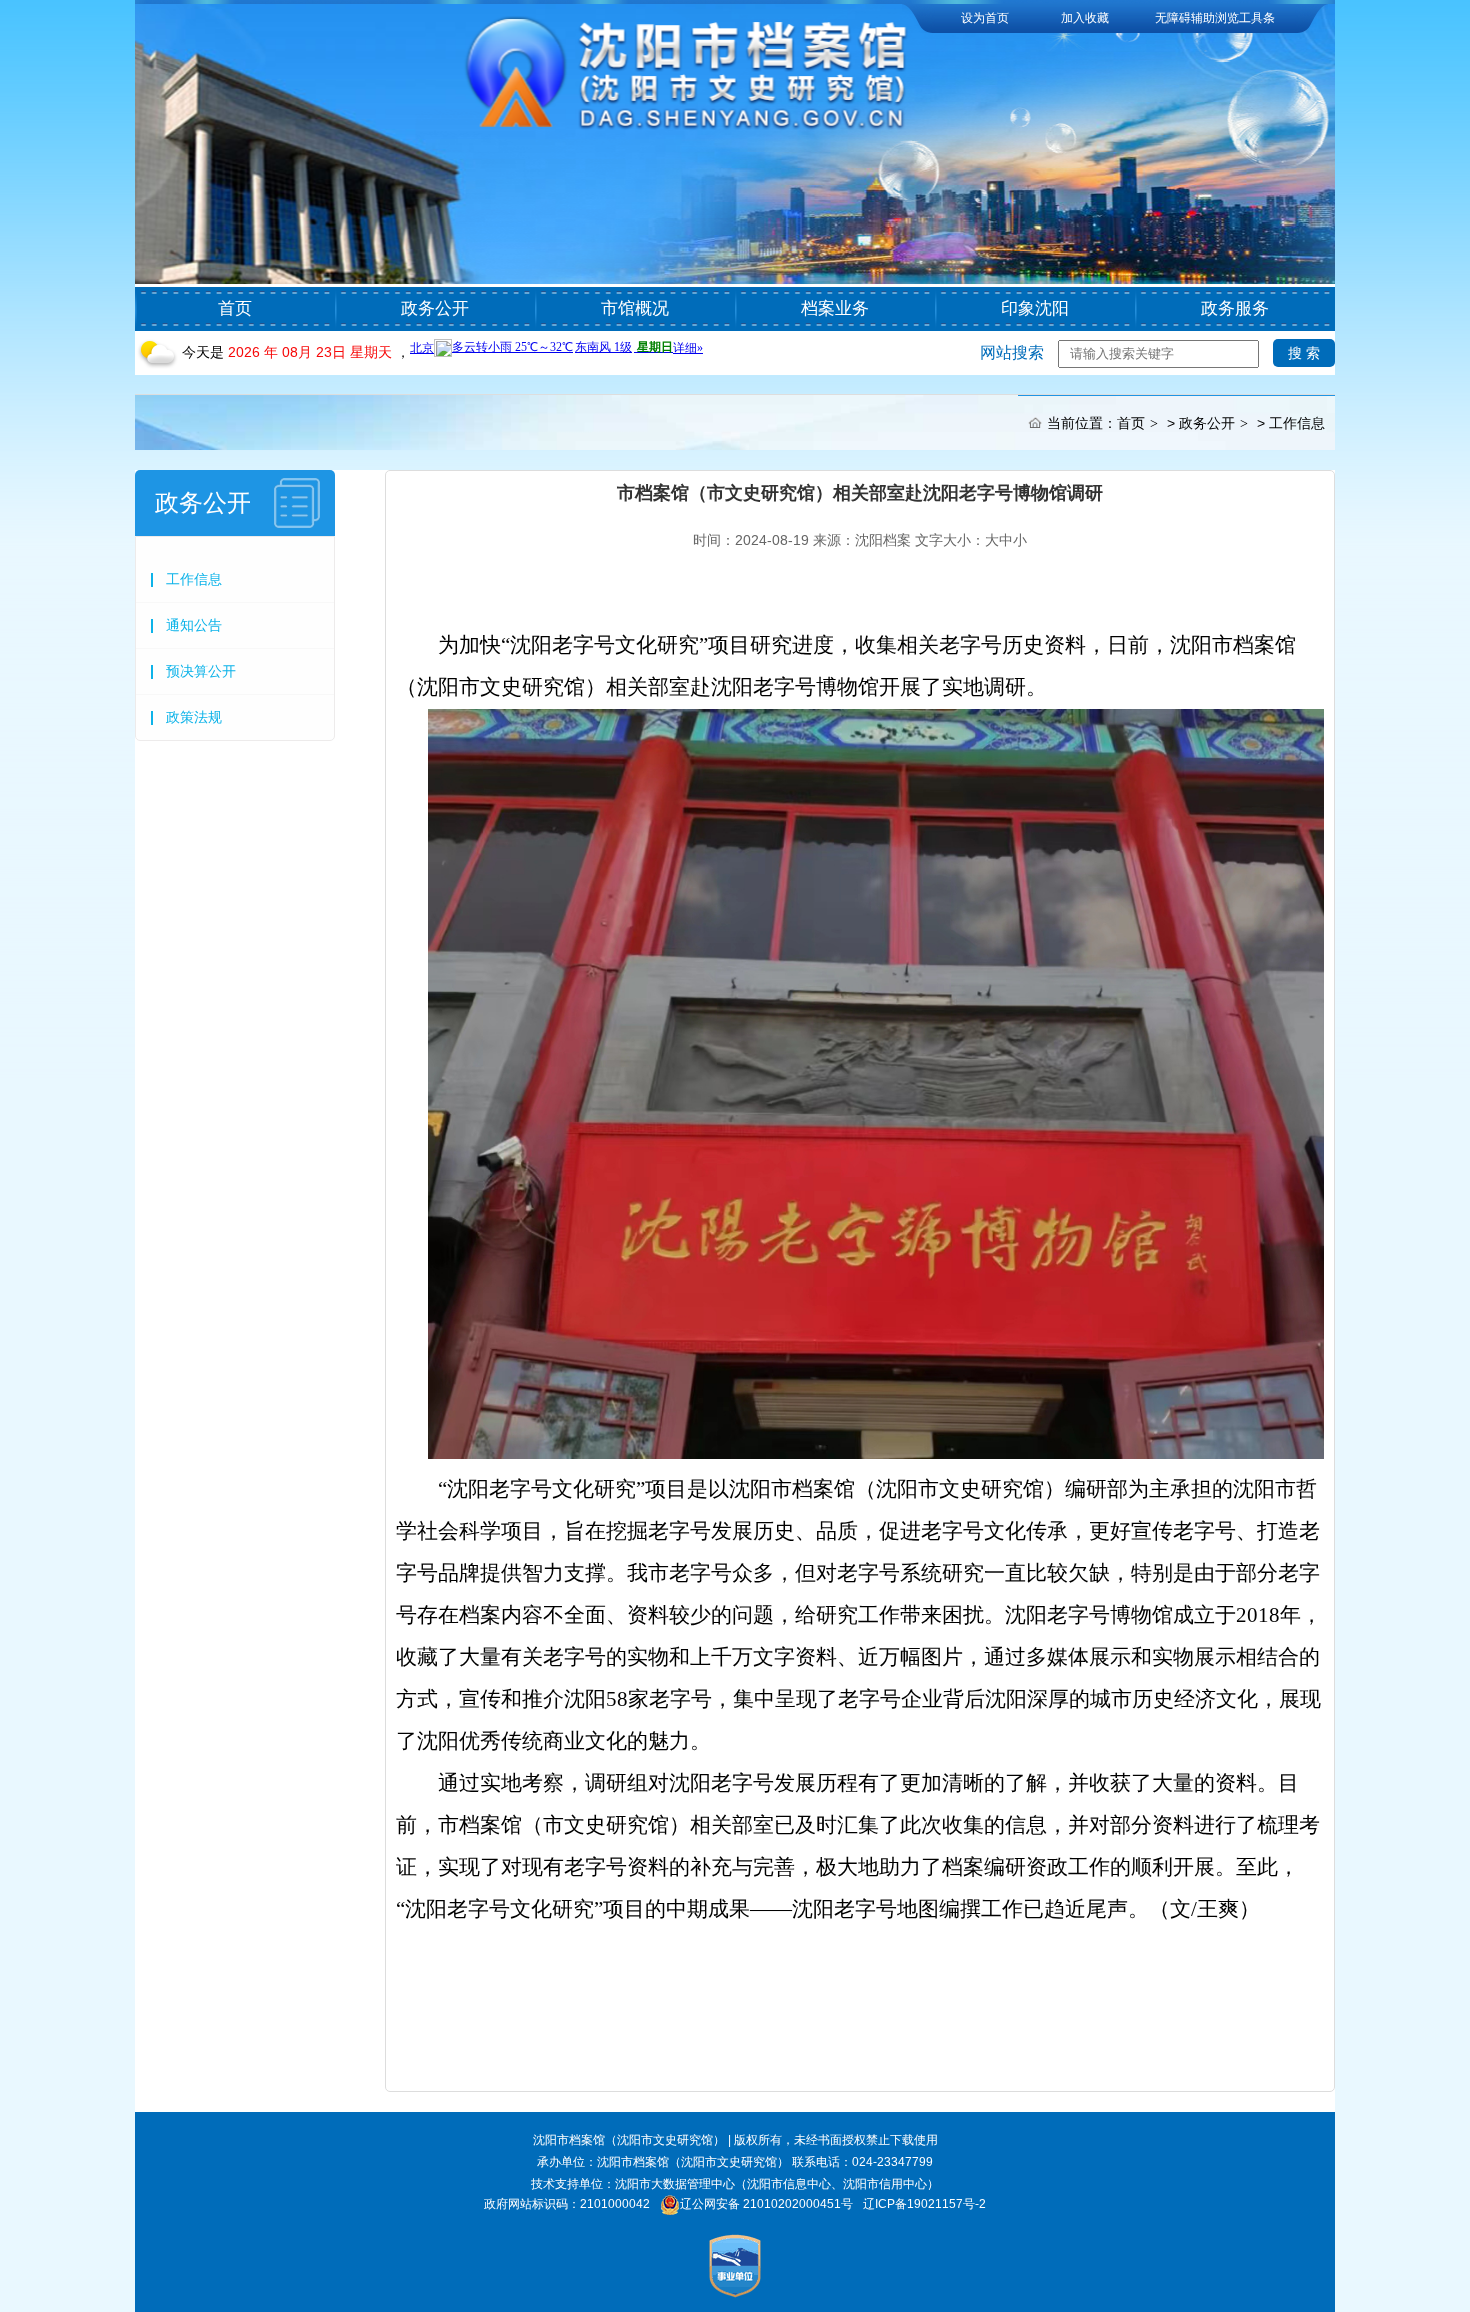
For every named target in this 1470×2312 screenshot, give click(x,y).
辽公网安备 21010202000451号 (766, 2204)
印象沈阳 (1035, 308)
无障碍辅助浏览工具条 (1215, 18)
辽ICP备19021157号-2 (924, 2204)
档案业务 (835, 308)
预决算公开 (201, 671)
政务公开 (435, 308)
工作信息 (1297, 423)
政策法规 (194, 717)
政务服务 (1235, 308)
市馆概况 (635, 308)
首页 (235, 308)
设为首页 (985, 18)
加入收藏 (1085, 18)
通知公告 (194, 625)
